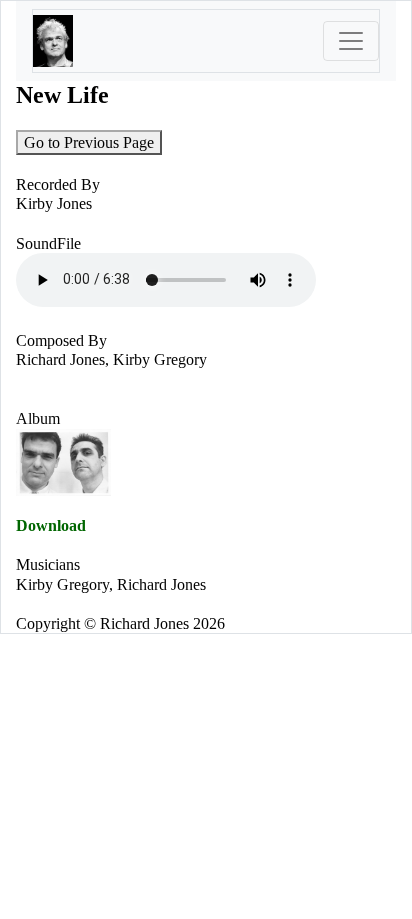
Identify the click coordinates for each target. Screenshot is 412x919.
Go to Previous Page (89, 142)
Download (51, 525)
